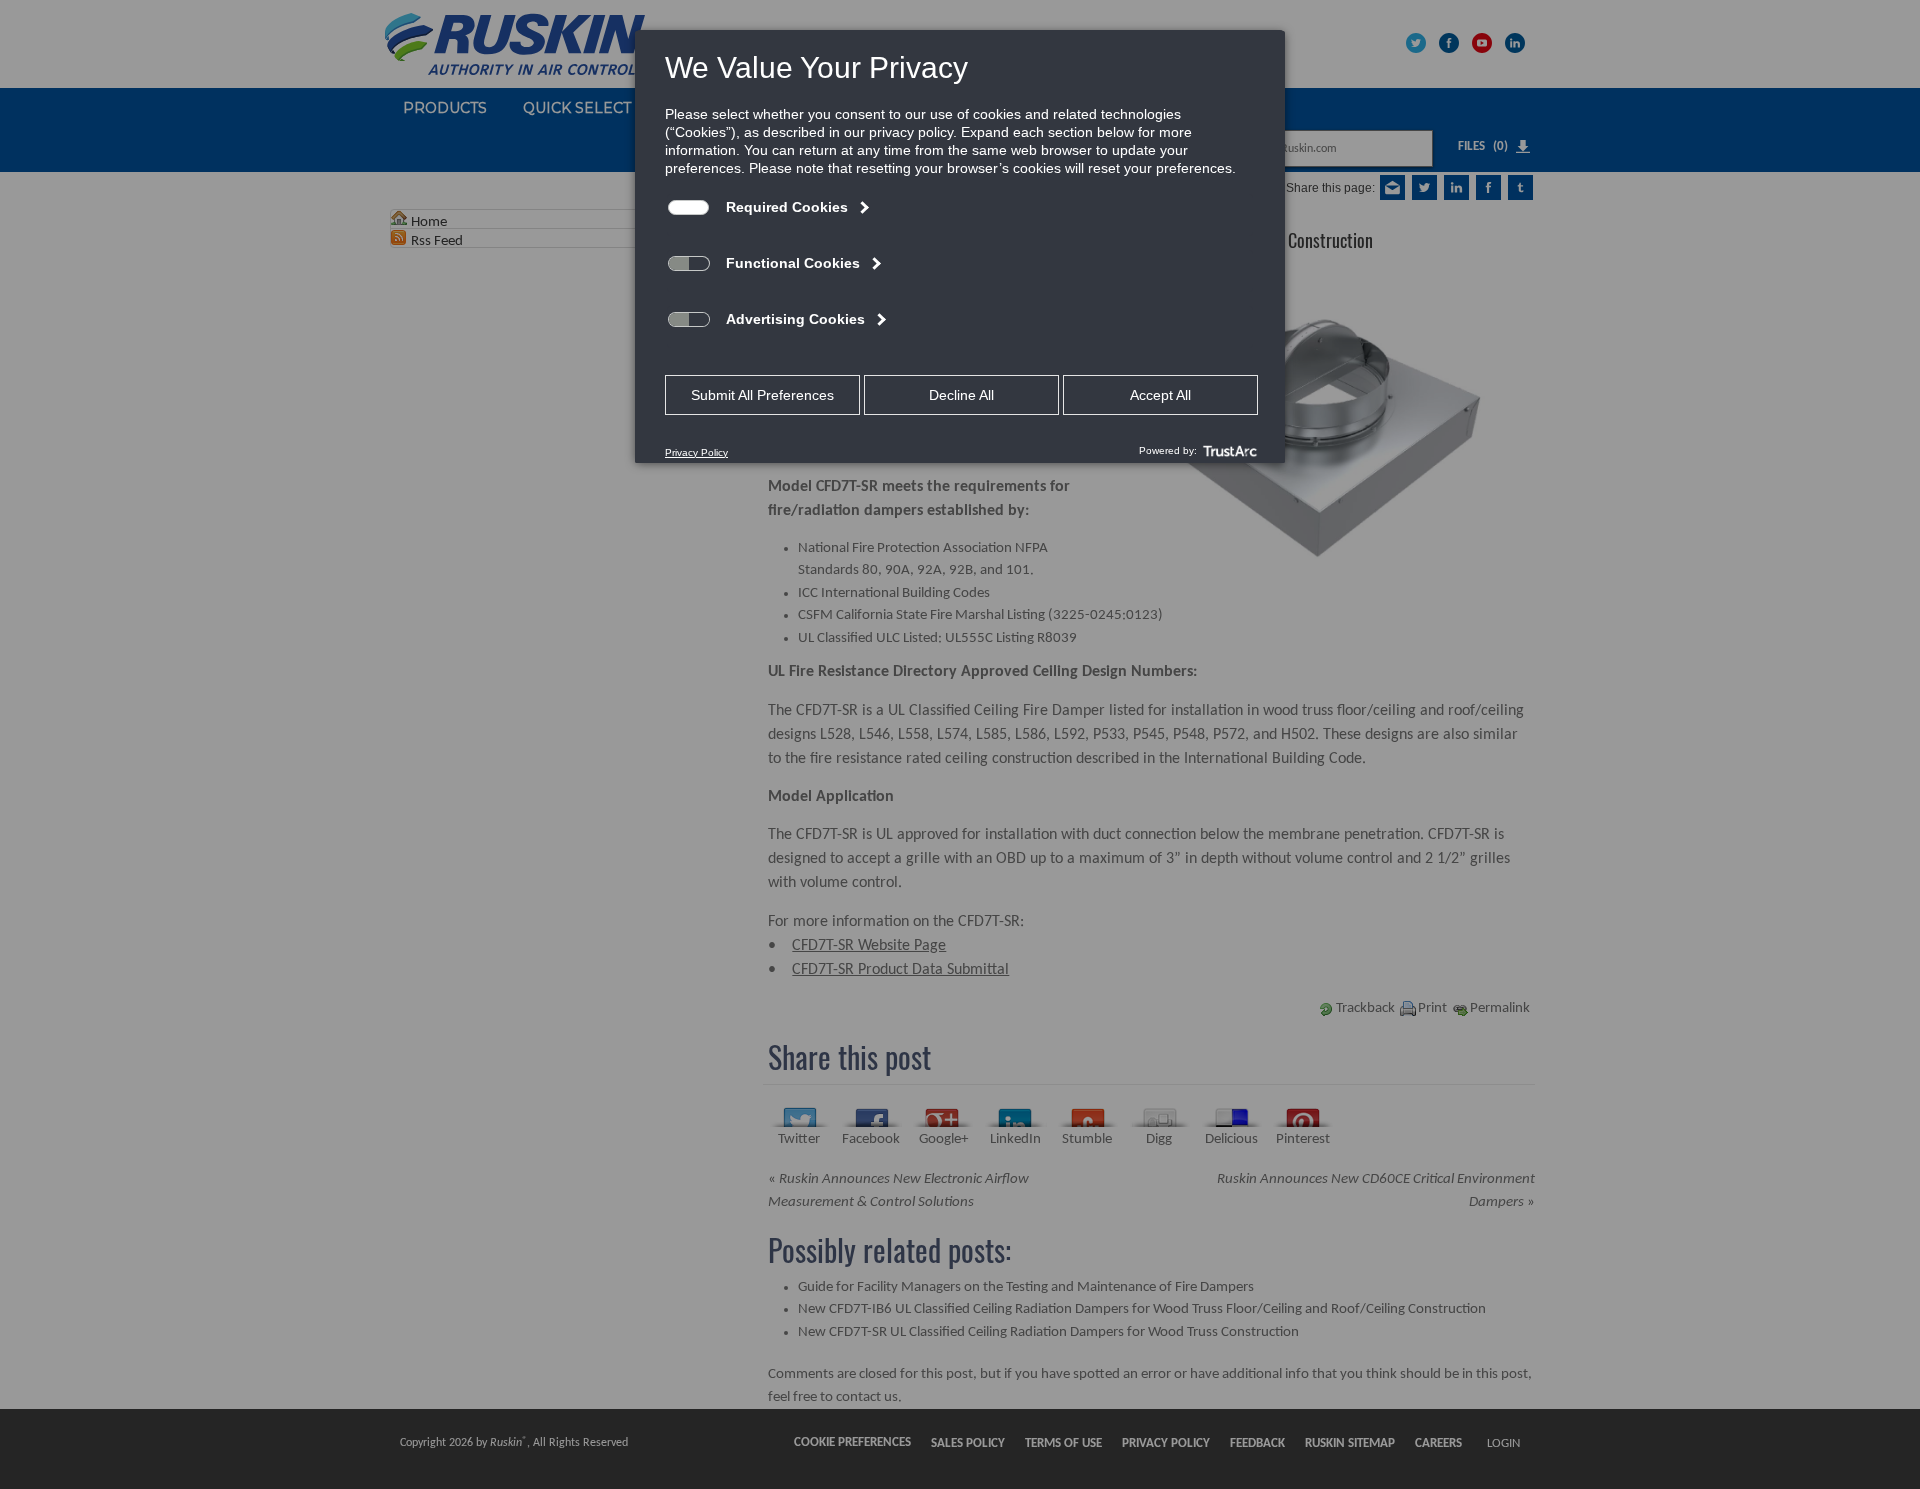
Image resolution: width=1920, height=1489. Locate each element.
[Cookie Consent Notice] (960, 247)
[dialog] (960, 246)
